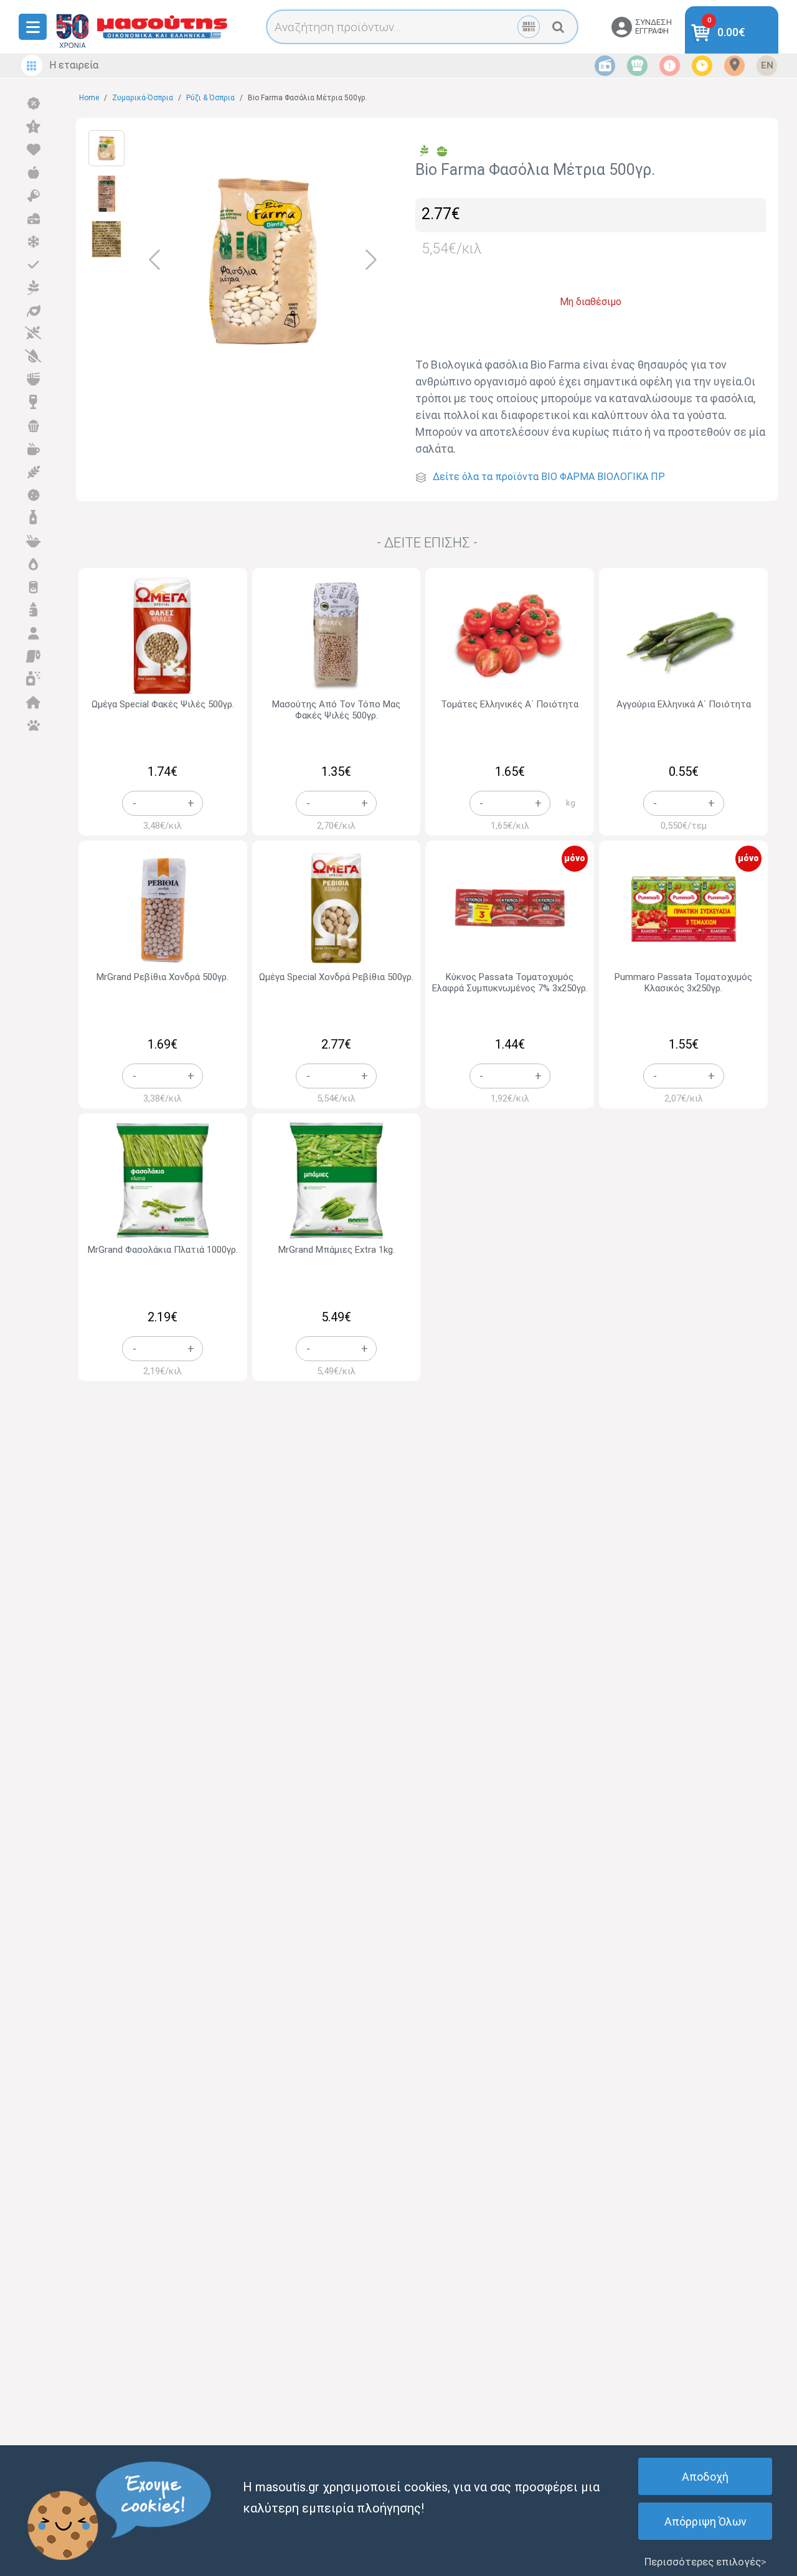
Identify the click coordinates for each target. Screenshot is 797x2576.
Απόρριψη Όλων (705, 2522)
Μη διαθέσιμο (591, 302)
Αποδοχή (705, 2477)
